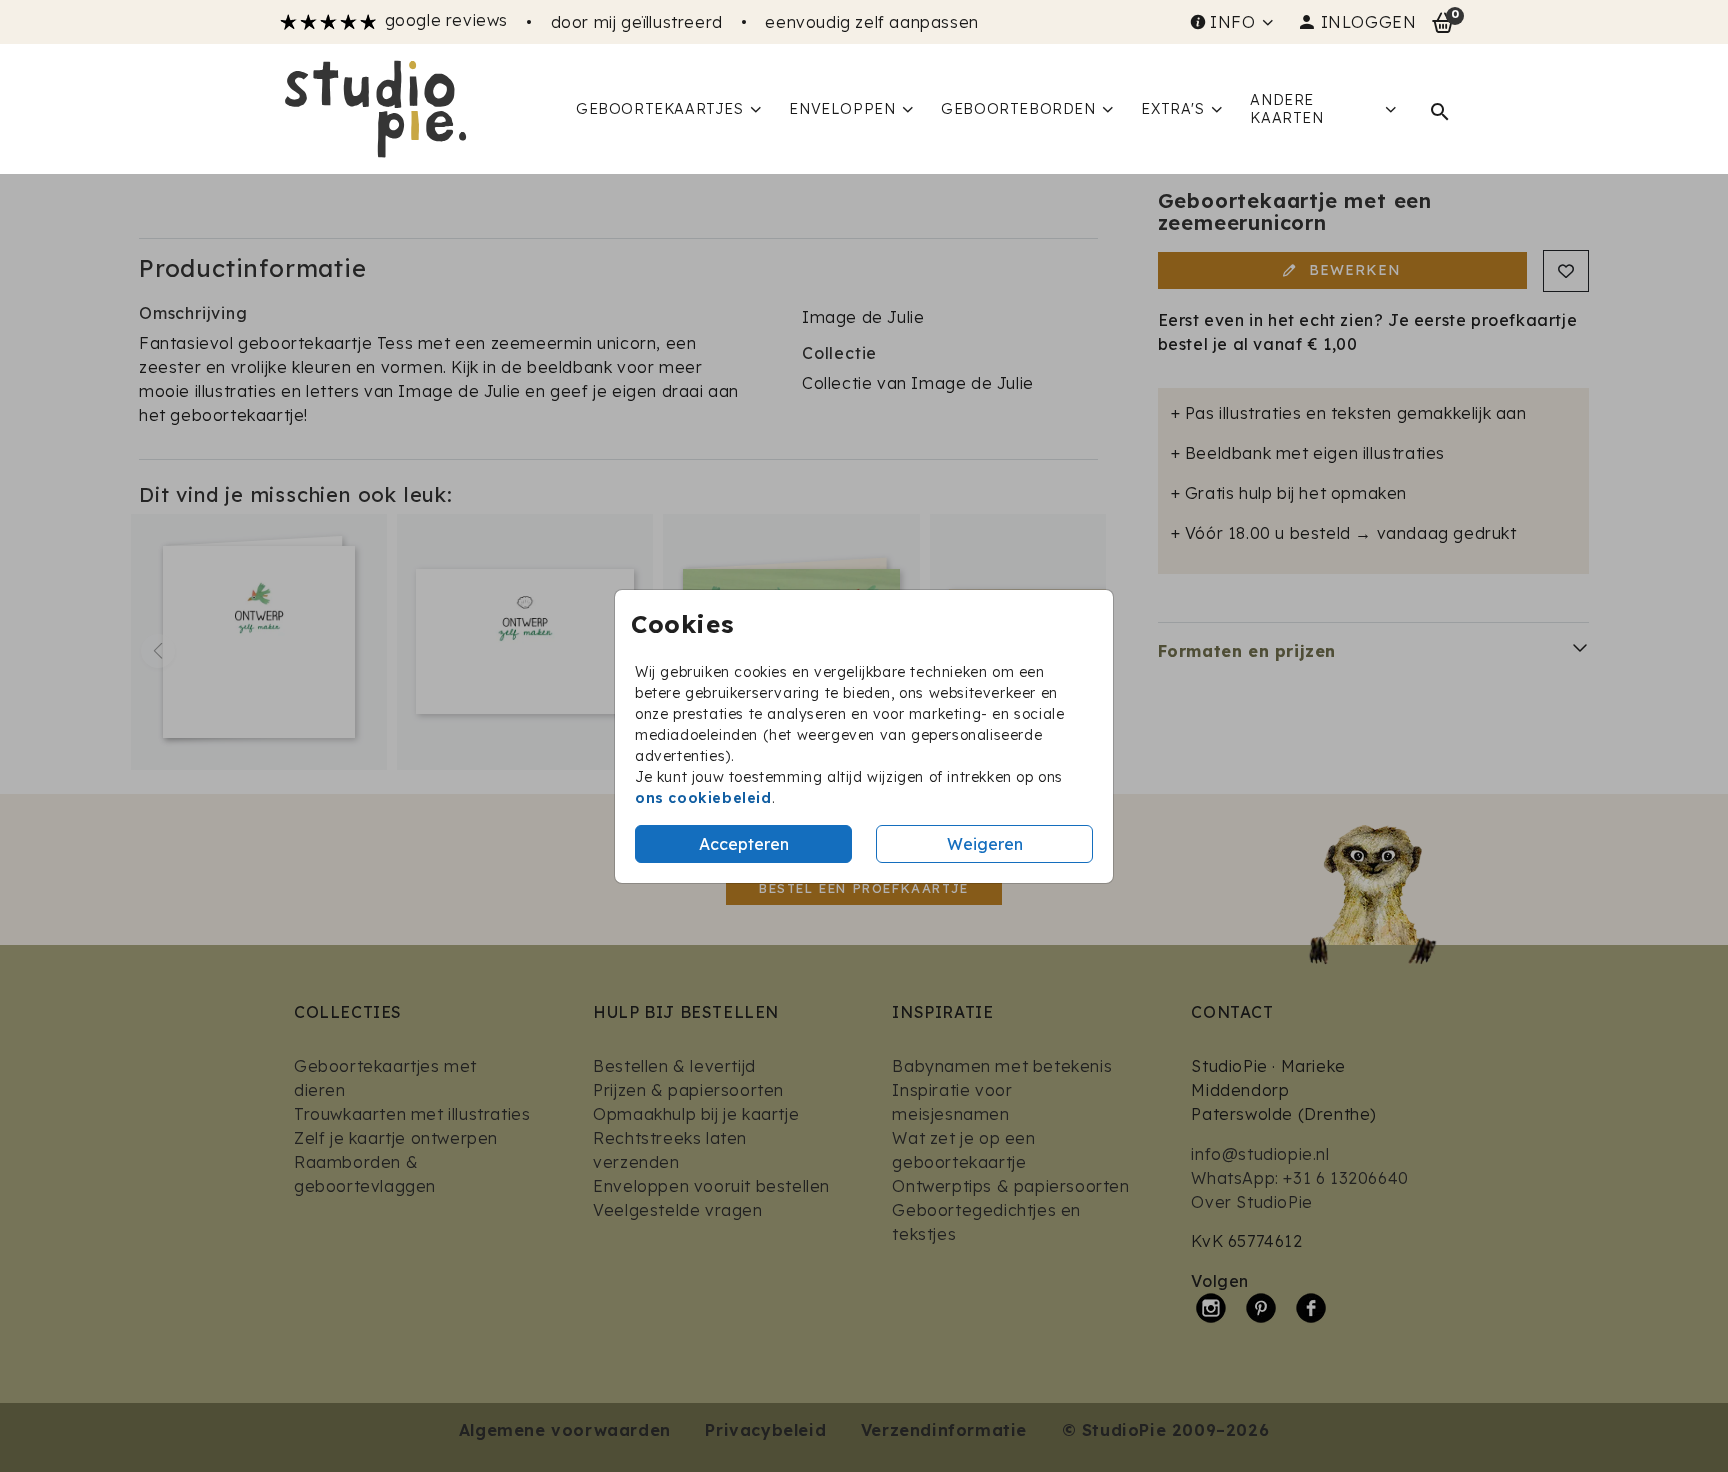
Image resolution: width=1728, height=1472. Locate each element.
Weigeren (985, 844)
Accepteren (744, 844)
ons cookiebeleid (703, 798)
